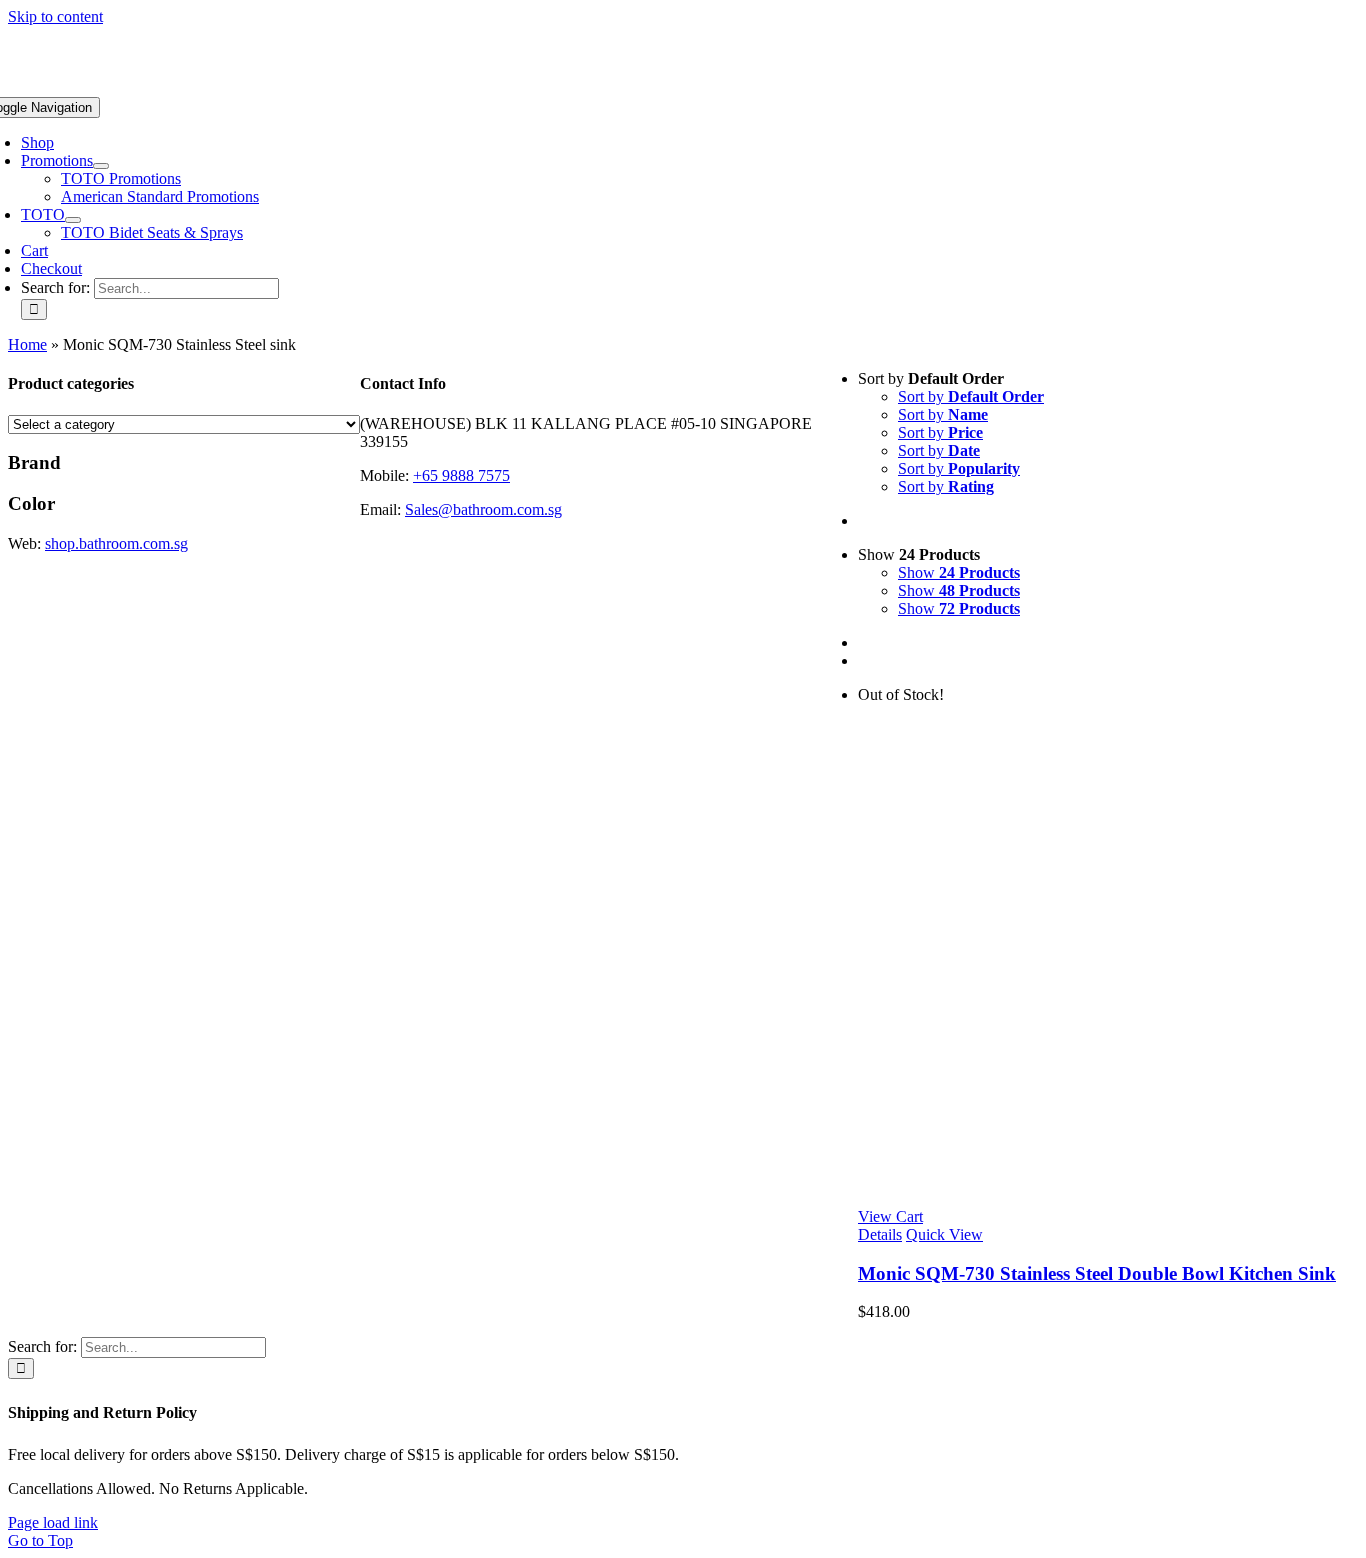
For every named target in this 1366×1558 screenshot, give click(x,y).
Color (31, 503)
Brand (34, 462)
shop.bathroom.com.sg (116, 543)
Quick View (944, 1234)
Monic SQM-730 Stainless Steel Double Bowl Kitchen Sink (1097, 1273)
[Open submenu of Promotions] (101, 166)
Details (880, 1234)
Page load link (53, 1522)
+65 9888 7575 (461, 475)
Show (959, 572)
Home (27, 344)
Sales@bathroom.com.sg (483, 509)
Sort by (971, 396)
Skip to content (55, 16)
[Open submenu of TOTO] (73, 220)
